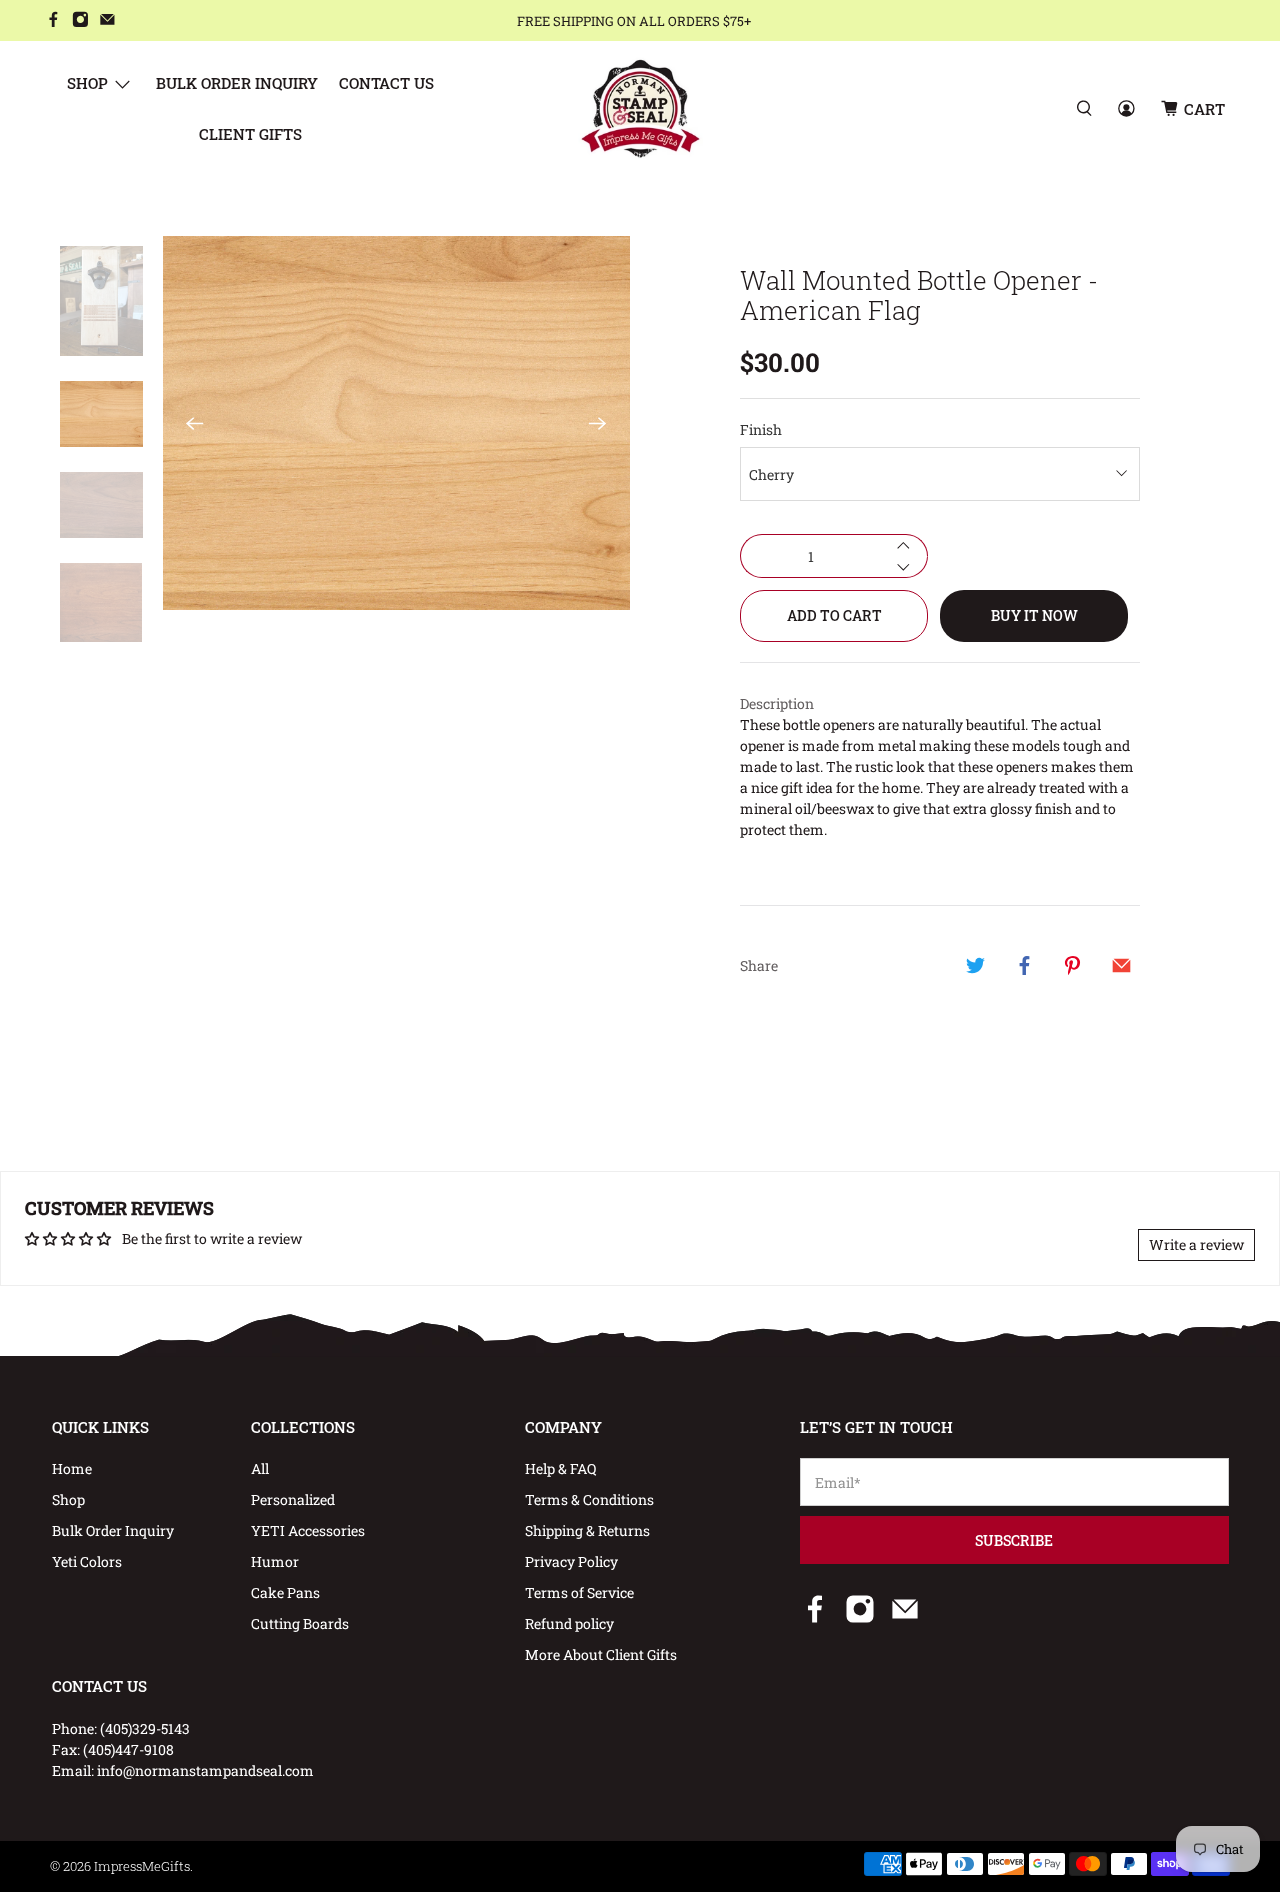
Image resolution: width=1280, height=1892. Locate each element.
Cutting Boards (300, 1623)
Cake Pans (285, 1592)
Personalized (293, 1499)
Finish (761, 429)
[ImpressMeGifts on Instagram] (80, 21)
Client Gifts (250, 134)
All (260, 1468)
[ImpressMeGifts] (640, 108)
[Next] (598, 423)
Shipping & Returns (587, 1530)
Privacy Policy (571, 1561)
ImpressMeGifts (142, 1866)
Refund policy (569, 1623)
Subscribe (1014, 1540)
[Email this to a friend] (1121, 965)
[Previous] (195, 423)
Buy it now (1034, 615)
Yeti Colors (87, 1561)
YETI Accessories (308, 1530)
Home (72, 1468)
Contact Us (386, 83)
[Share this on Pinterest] (1073, 965)
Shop (87, 83)
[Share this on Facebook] (1024, 965)
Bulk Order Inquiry (237, 83)
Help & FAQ (560, 1468)
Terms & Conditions (589, 1499)
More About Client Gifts (601, 1654)
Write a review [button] (1196, 1244)
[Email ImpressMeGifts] (107, 21)
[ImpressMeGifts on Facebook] (53, 21)
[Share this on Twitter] (976, 965)
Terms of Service (579, 1592)
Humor (275, 1561)
